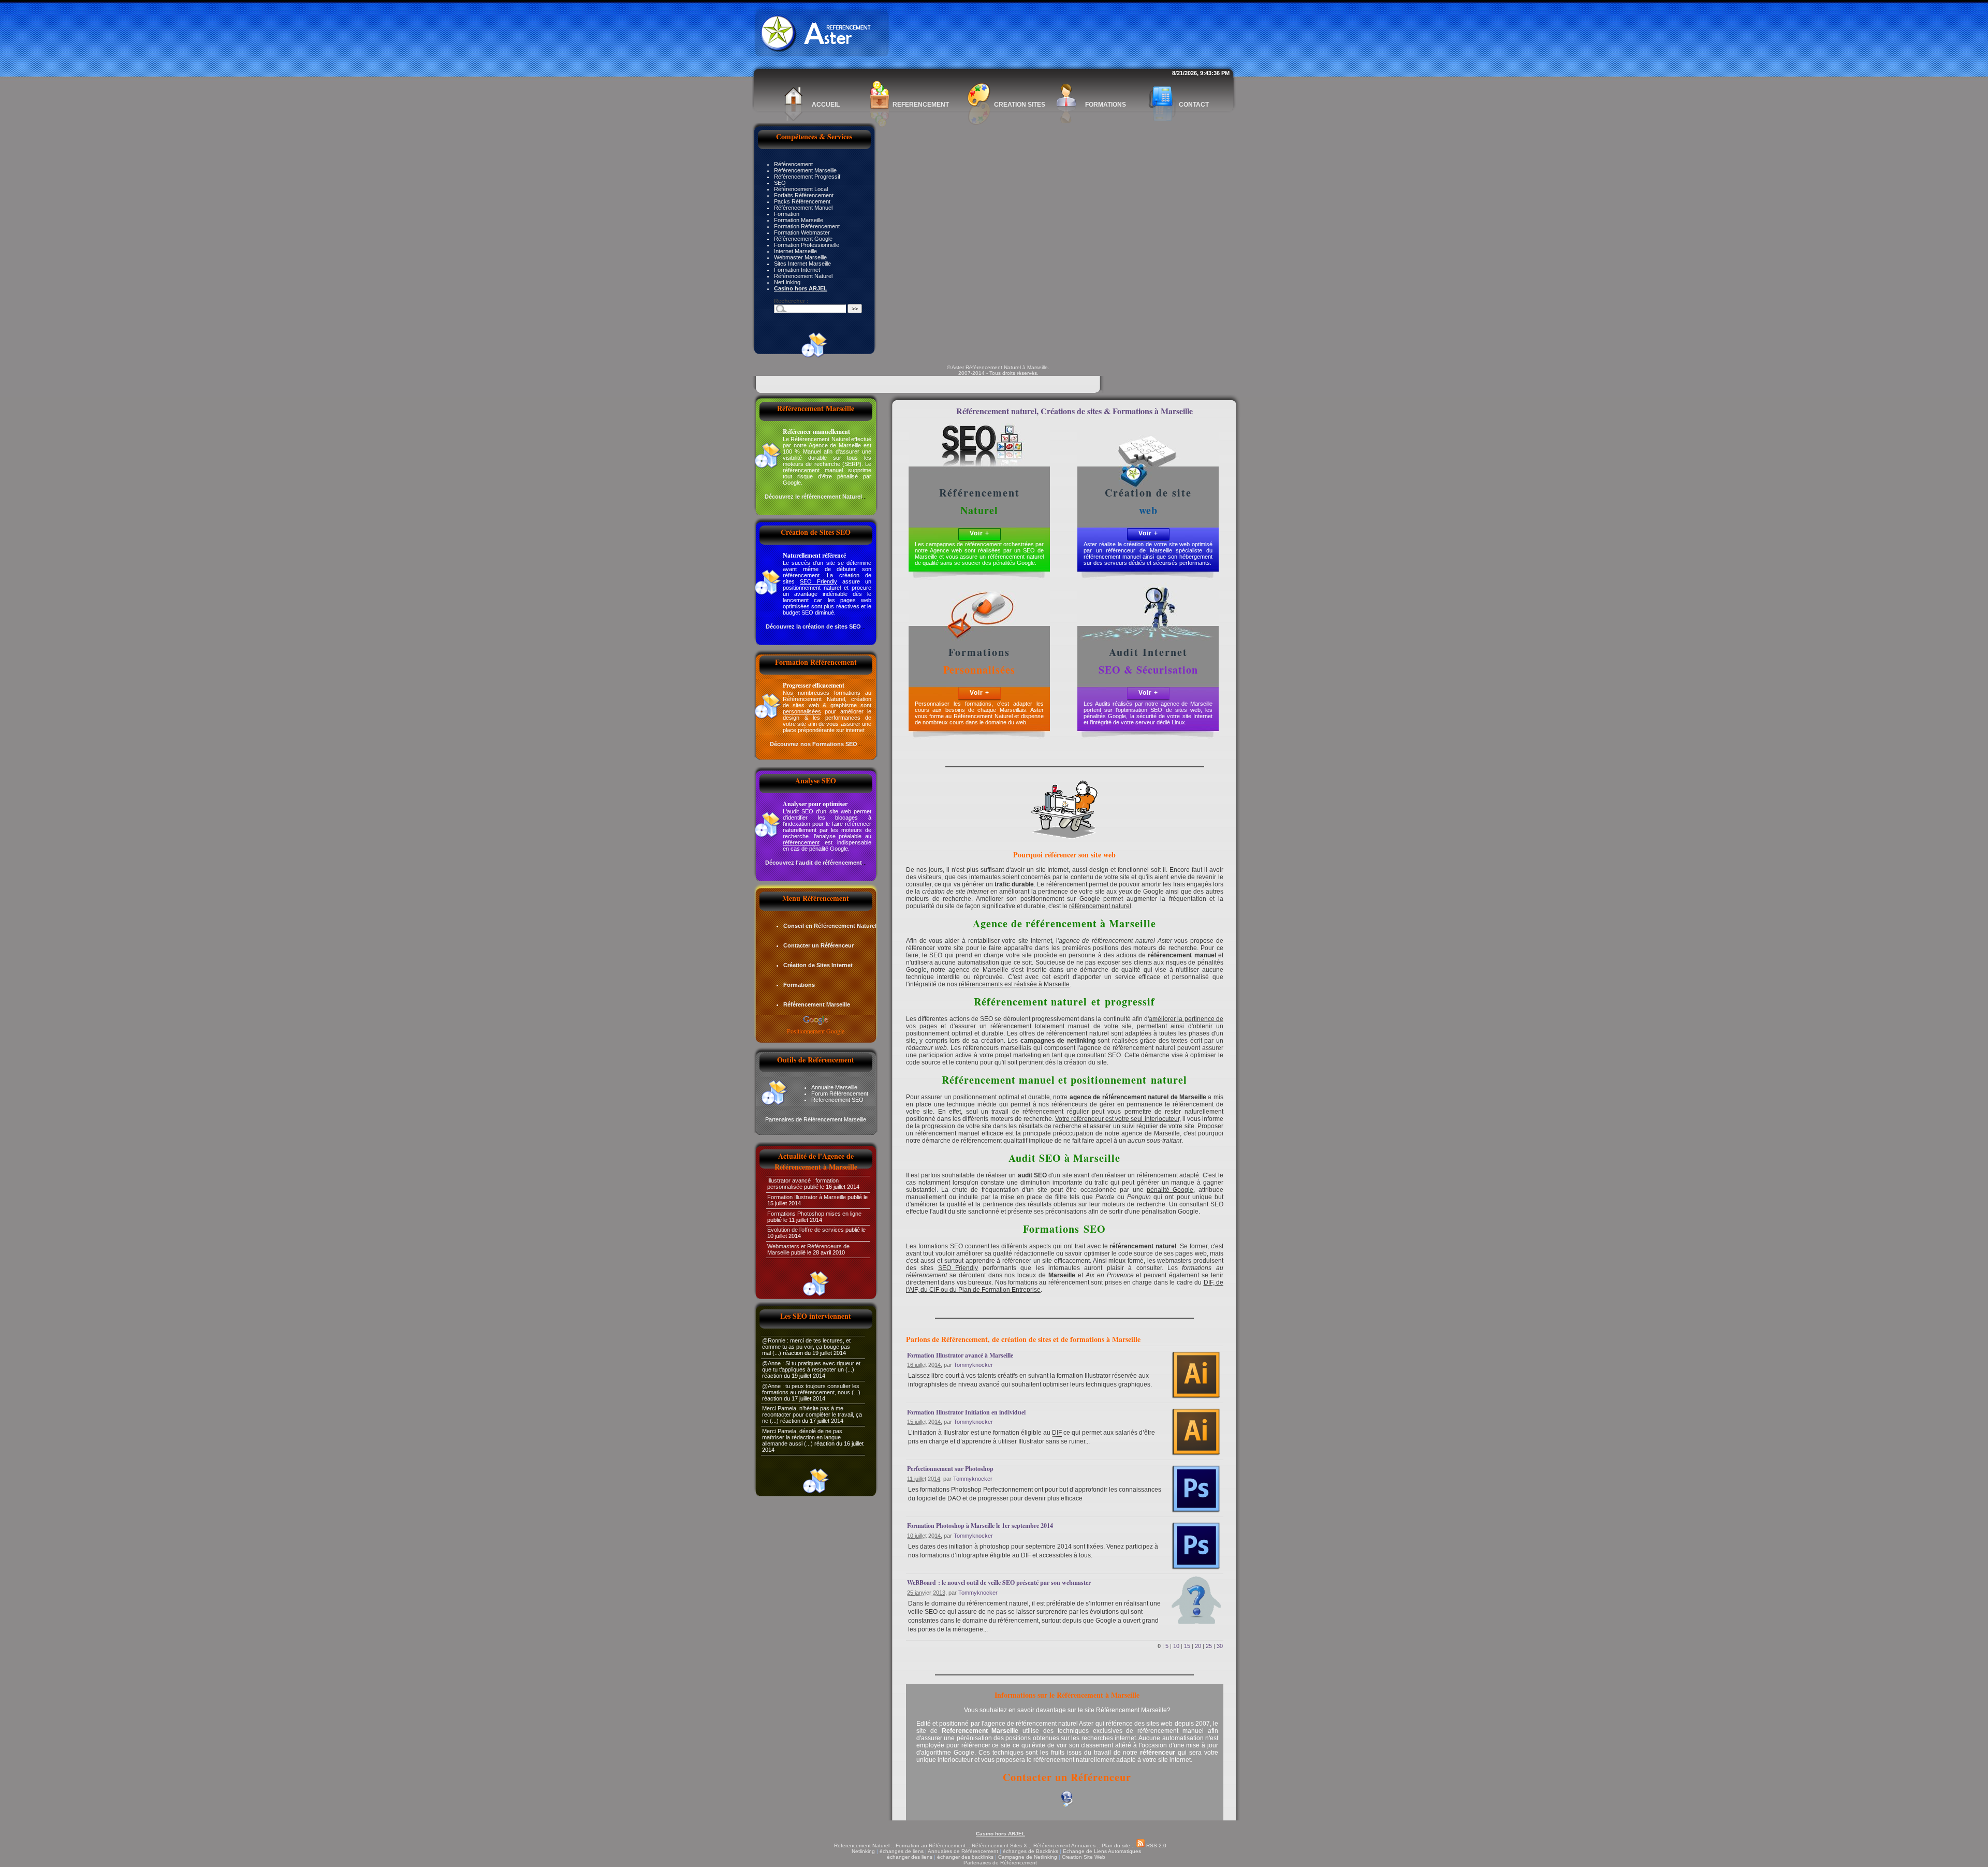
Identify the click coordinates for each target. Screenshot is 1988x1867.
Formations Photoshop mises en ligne (814, 1214)
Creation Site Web (1084, 1857)
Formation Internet (797, 270)
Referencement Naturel (862, 1846)
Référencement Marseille (805, 170)
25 (1209, 1646)
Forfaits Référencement (804, 195)
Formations (799, 985)
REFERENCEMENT (921, 105)
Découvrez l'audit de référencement (814, 863)
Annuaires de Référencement (963, 1851)
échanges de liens (902, 1851)
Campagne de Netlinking (1028, 1857)
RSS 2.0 (1156, 1846)
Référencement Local (801, 189)
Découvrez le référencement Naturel (813, 497)
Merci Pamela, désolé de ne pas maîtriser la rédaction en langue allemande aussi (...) (802, 1437)
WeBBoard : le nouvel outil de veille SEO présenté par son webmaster (999, 1582)
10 (1176, 1646)
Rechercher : (791, 301)
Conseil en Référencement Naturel (830, 926)
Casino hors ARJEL (1000, 1834)
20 (1198, 1646)
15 (1187, 1646)
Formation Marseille (799, 220)
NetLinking (787, 282)
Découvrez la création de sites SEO (813, 626)
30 (1220, 1646)
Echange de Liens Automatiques (1102, 1851)
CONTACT (1194, 105)
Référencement (793, 164)
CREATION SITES (1020, 105)
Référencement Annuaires (1064, 1846)
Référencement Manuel (803, 208)
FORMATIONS (1106, 105)
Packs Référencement (802, 201)
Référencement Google (803, 239)
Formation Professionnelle (807, 245)
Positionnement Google (816, 1031)
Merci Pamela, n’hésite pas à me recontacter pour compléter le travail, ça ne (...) (812, 1414)
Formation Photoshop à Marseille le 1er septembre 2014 (980, 1526)
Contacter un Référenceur (818, 945)
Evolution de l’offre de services (806, 1230)
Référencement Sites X (999, 1846)
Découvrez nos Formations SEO (814, 744)
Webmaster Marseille (800, 257)
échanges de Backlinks (1030, 1851)
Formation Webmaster (802, 232)
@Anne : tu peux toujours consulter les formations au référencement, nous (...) (811, 1389)
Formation (787, 214)
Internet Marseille (795, 251)
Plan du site (1116, 1846)
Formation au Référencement (931, 1846)
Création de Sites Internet (818, 965)
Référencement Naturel (803, 276)
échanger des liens (910, 1857)
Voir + (980, 533)
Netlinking (863, 1851)
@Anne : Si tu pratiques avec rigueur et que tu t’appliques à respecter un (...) (811, 1366)
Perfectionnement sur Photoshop (950, 1469)
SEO (780, 183)
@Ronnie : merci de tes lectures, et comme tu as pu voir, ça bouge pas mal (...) (806, 1347)
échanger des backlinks (965, 1857)
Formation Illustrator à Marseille (807, 1197)
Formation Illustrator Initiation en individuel (966, 1412)
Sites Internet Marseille (802, 264)
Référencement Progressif (807, 177)
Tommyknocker (973, 1365)
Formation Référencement (807, 226)
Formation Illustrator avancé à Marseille (960, 1355)
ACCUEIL (826, 105)
